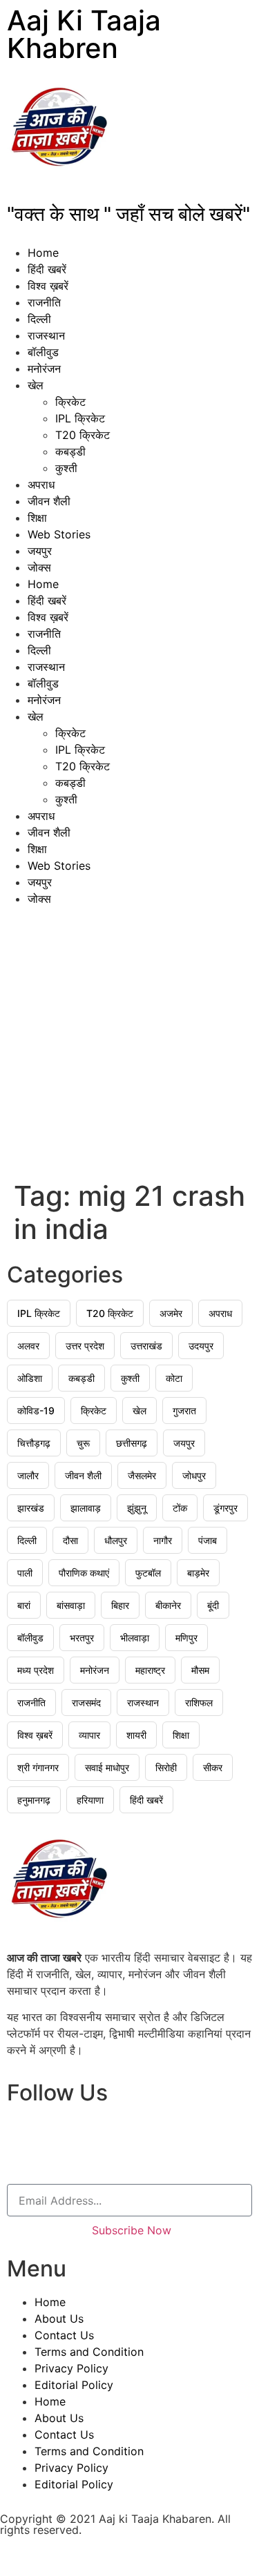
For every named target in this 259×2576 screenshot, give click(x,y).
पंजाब (208, 1540)
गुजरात (184, 1411)
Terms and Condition (89, 2352)
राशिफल (199, 1702)
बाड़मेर (198, 1573)
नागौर (163, 1540)
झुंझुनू (137, 1508)
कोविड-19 (36, 1411)
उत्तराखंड (146, 1346)
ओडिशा (30, 1378)
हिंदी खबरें (47, 269)
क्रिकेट (70, 402)
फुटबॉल (148, 1573)
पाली (25, 1573)
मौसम (200, 1670)
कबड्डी (70, 451)
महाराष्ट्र (150, 1670)
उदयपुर (201, 1346)
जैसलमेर (142, 1475)
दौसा (70, 1540)
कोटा (174, 1378)
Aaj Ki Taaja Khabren (84, 34)
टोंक (180, 1508)
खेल (36, 385)
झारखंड (31, 1508)
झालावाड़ (86, 1508)
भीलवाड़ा (135, 1638)
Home (43, 253)
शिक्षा (37, 518)
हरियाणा (90, 1800)
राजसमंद (86, 1702)
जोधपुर (194, 1475)
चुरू (83, 1443)
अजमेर (171, 1313)
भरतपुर (82, 1638)
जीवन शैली (49, 501)
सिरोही (166, 1767)
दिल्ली (39, 319)
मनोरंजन (44, 369)
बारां (24, 1605)
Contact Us (64, 2335)
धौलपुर (116, 1540)
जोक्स (39, 567)
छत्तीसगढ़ (132, 1443)
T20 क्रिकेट (83, 435)
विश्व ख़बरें (48, 286)
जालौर (28, 1475)
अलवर (28, 1346)
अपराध (41, 485)
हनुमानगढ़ (34, 1800)
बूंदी (213, 1605)
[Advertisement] (129, 1043)
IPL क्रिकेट (80, 418)
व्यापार (89, 1735)
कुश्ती (66, 468)
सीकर (213, 1767)
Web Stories (59, 534)
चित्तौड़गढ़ (34, 1443)
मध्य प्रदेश (36, 1670)
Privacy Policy (71, 2368)
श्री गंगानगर (38, 1767)
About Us (59, 2319)
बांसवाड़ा (71, 1605)
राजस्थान (46, 335)
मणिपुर (186, 1638)
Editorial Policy (74, 2385)
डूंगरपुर (226, 1508)
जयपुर (40, 551)
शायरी (136, 1735)
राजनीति (44, 302)
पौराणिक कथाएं (84, 1573)
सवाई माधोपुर (107, 1767)
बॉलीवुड (43, 352)
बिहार (120, 1605)
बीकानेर (168, 1605)
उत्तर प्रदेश (85, 1346)
